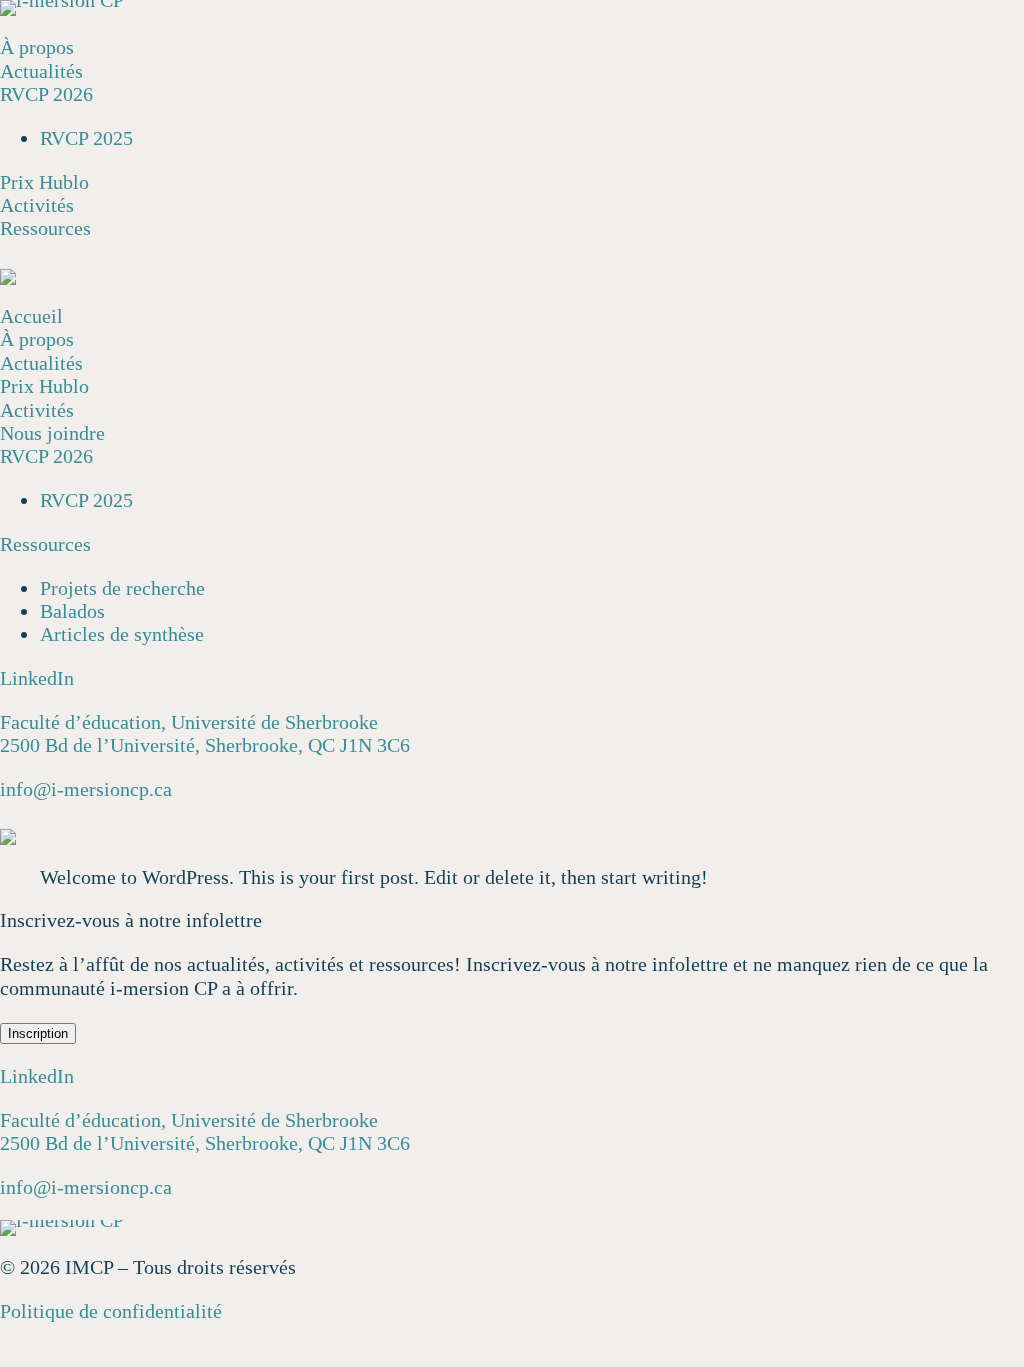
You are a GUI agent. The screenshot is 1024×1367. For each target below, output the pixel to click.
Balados (72, 611)
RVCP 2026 (46, 94)
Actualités (41, 71)
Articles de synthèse (122, 634)
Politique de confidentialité (111, 1311)
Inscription (38, 1033)
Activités (37, 205)
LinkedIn (37, 678)
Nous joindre (52, 433)
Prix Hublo (44, 182)
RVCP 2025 (86, 138)
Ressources (45, 228)
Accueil (31, 316)
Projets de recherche (122, 588)
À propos (37, 47)
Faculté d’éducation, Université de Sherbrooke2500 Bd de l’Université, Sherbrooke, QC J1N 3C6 (205, 733)
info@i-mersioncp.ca (86, 789)
